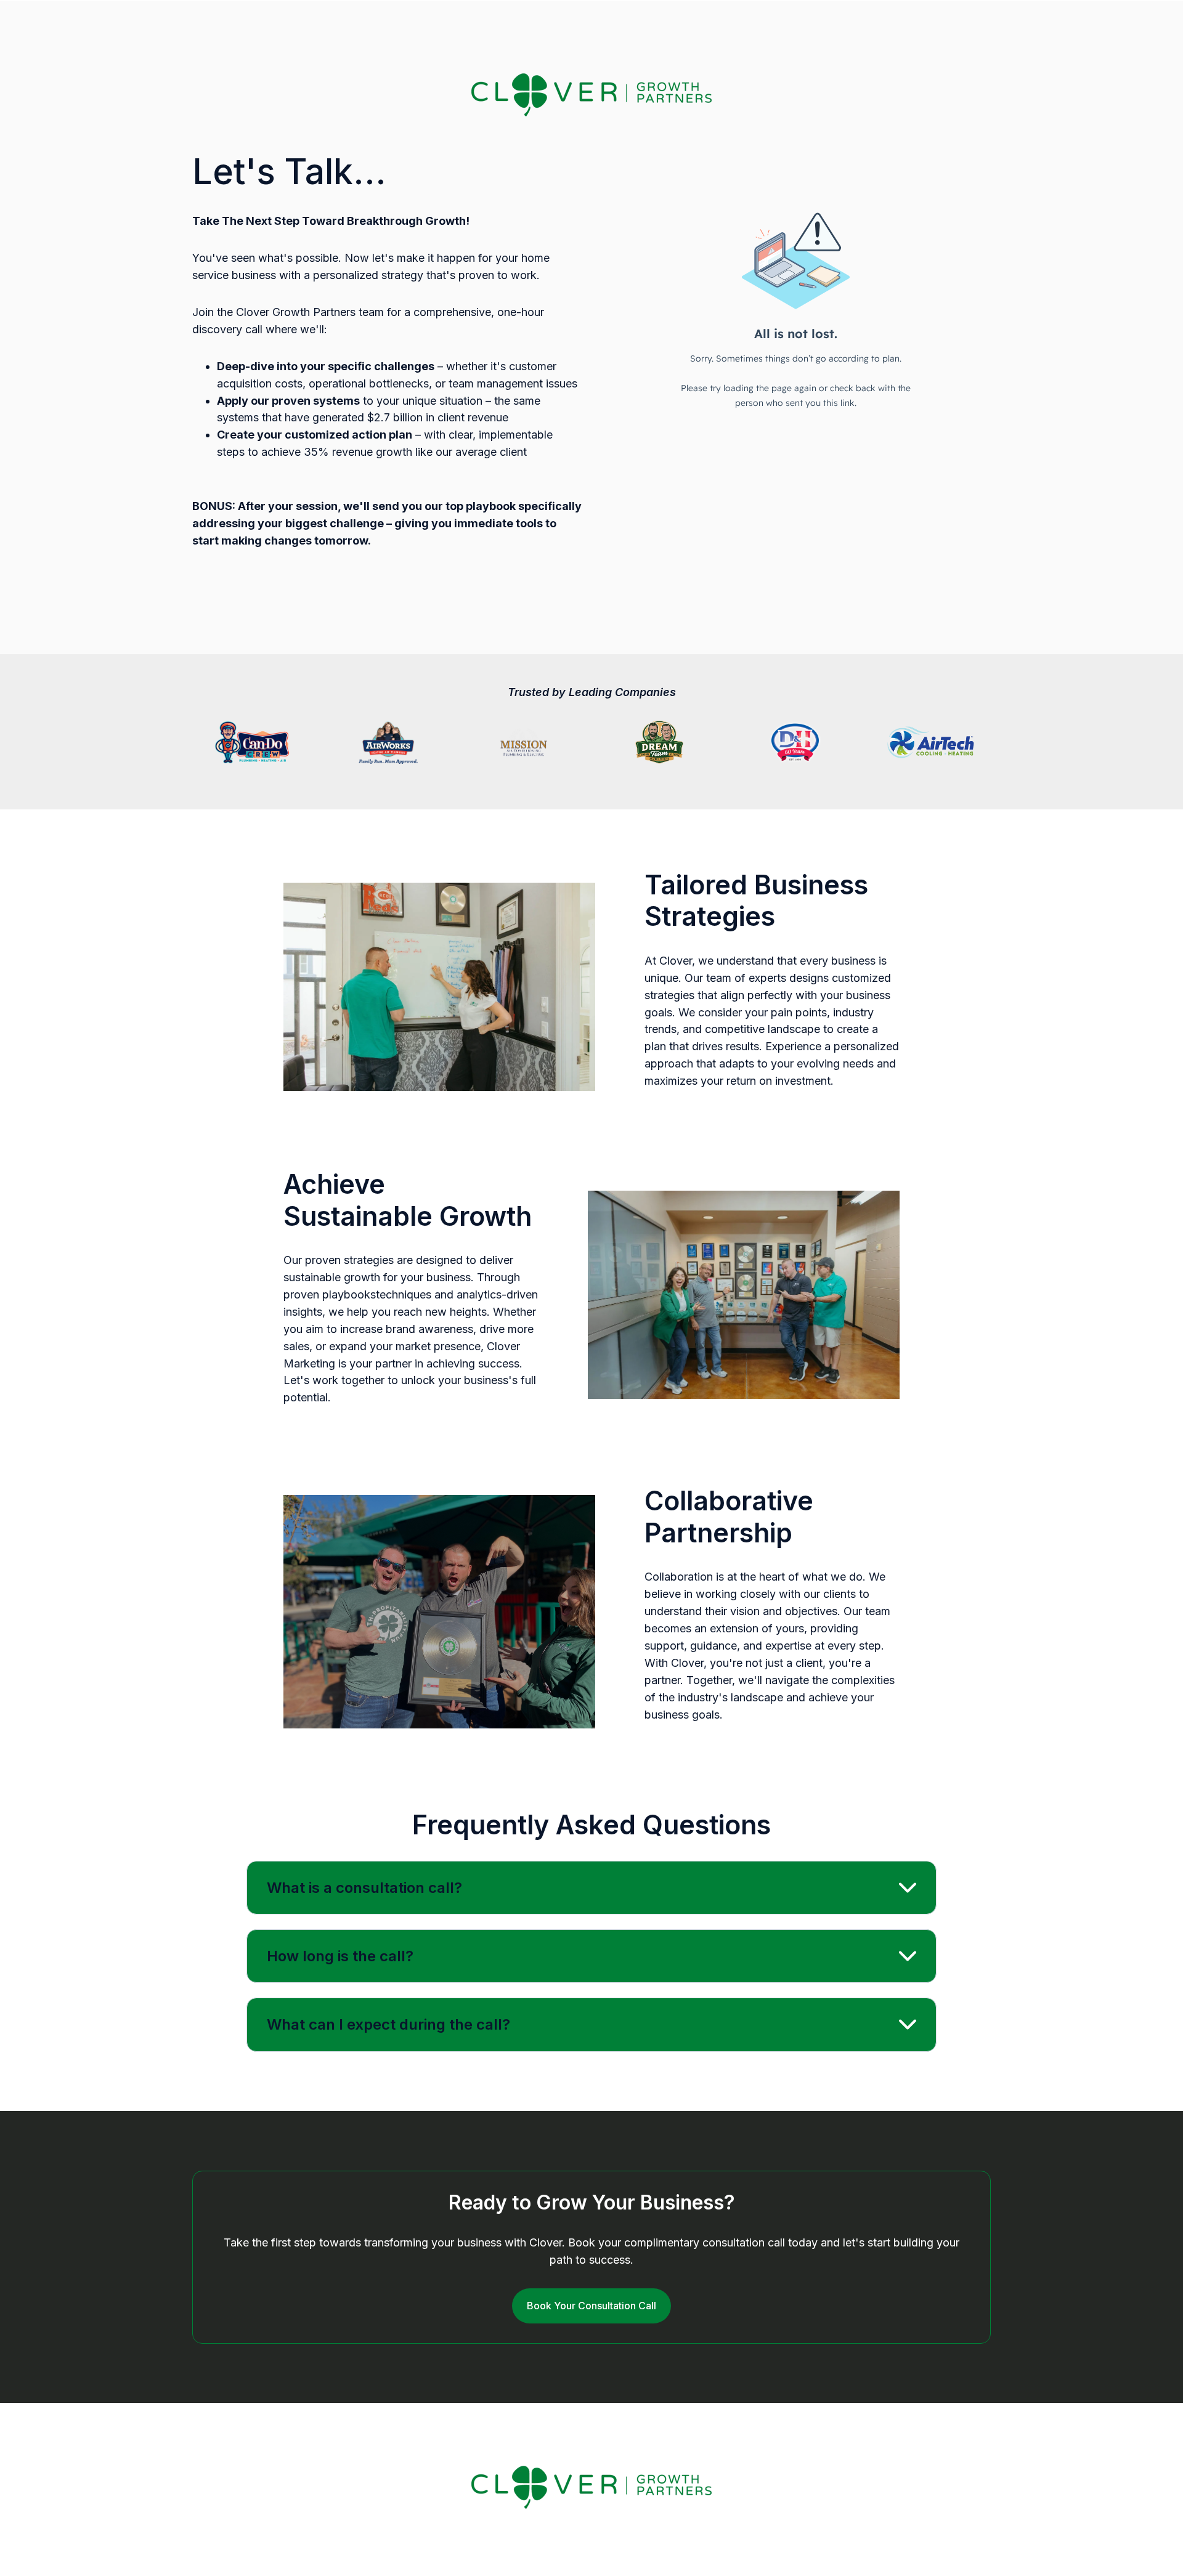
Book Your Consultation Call (591, 2306)
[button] (591, 1888)
